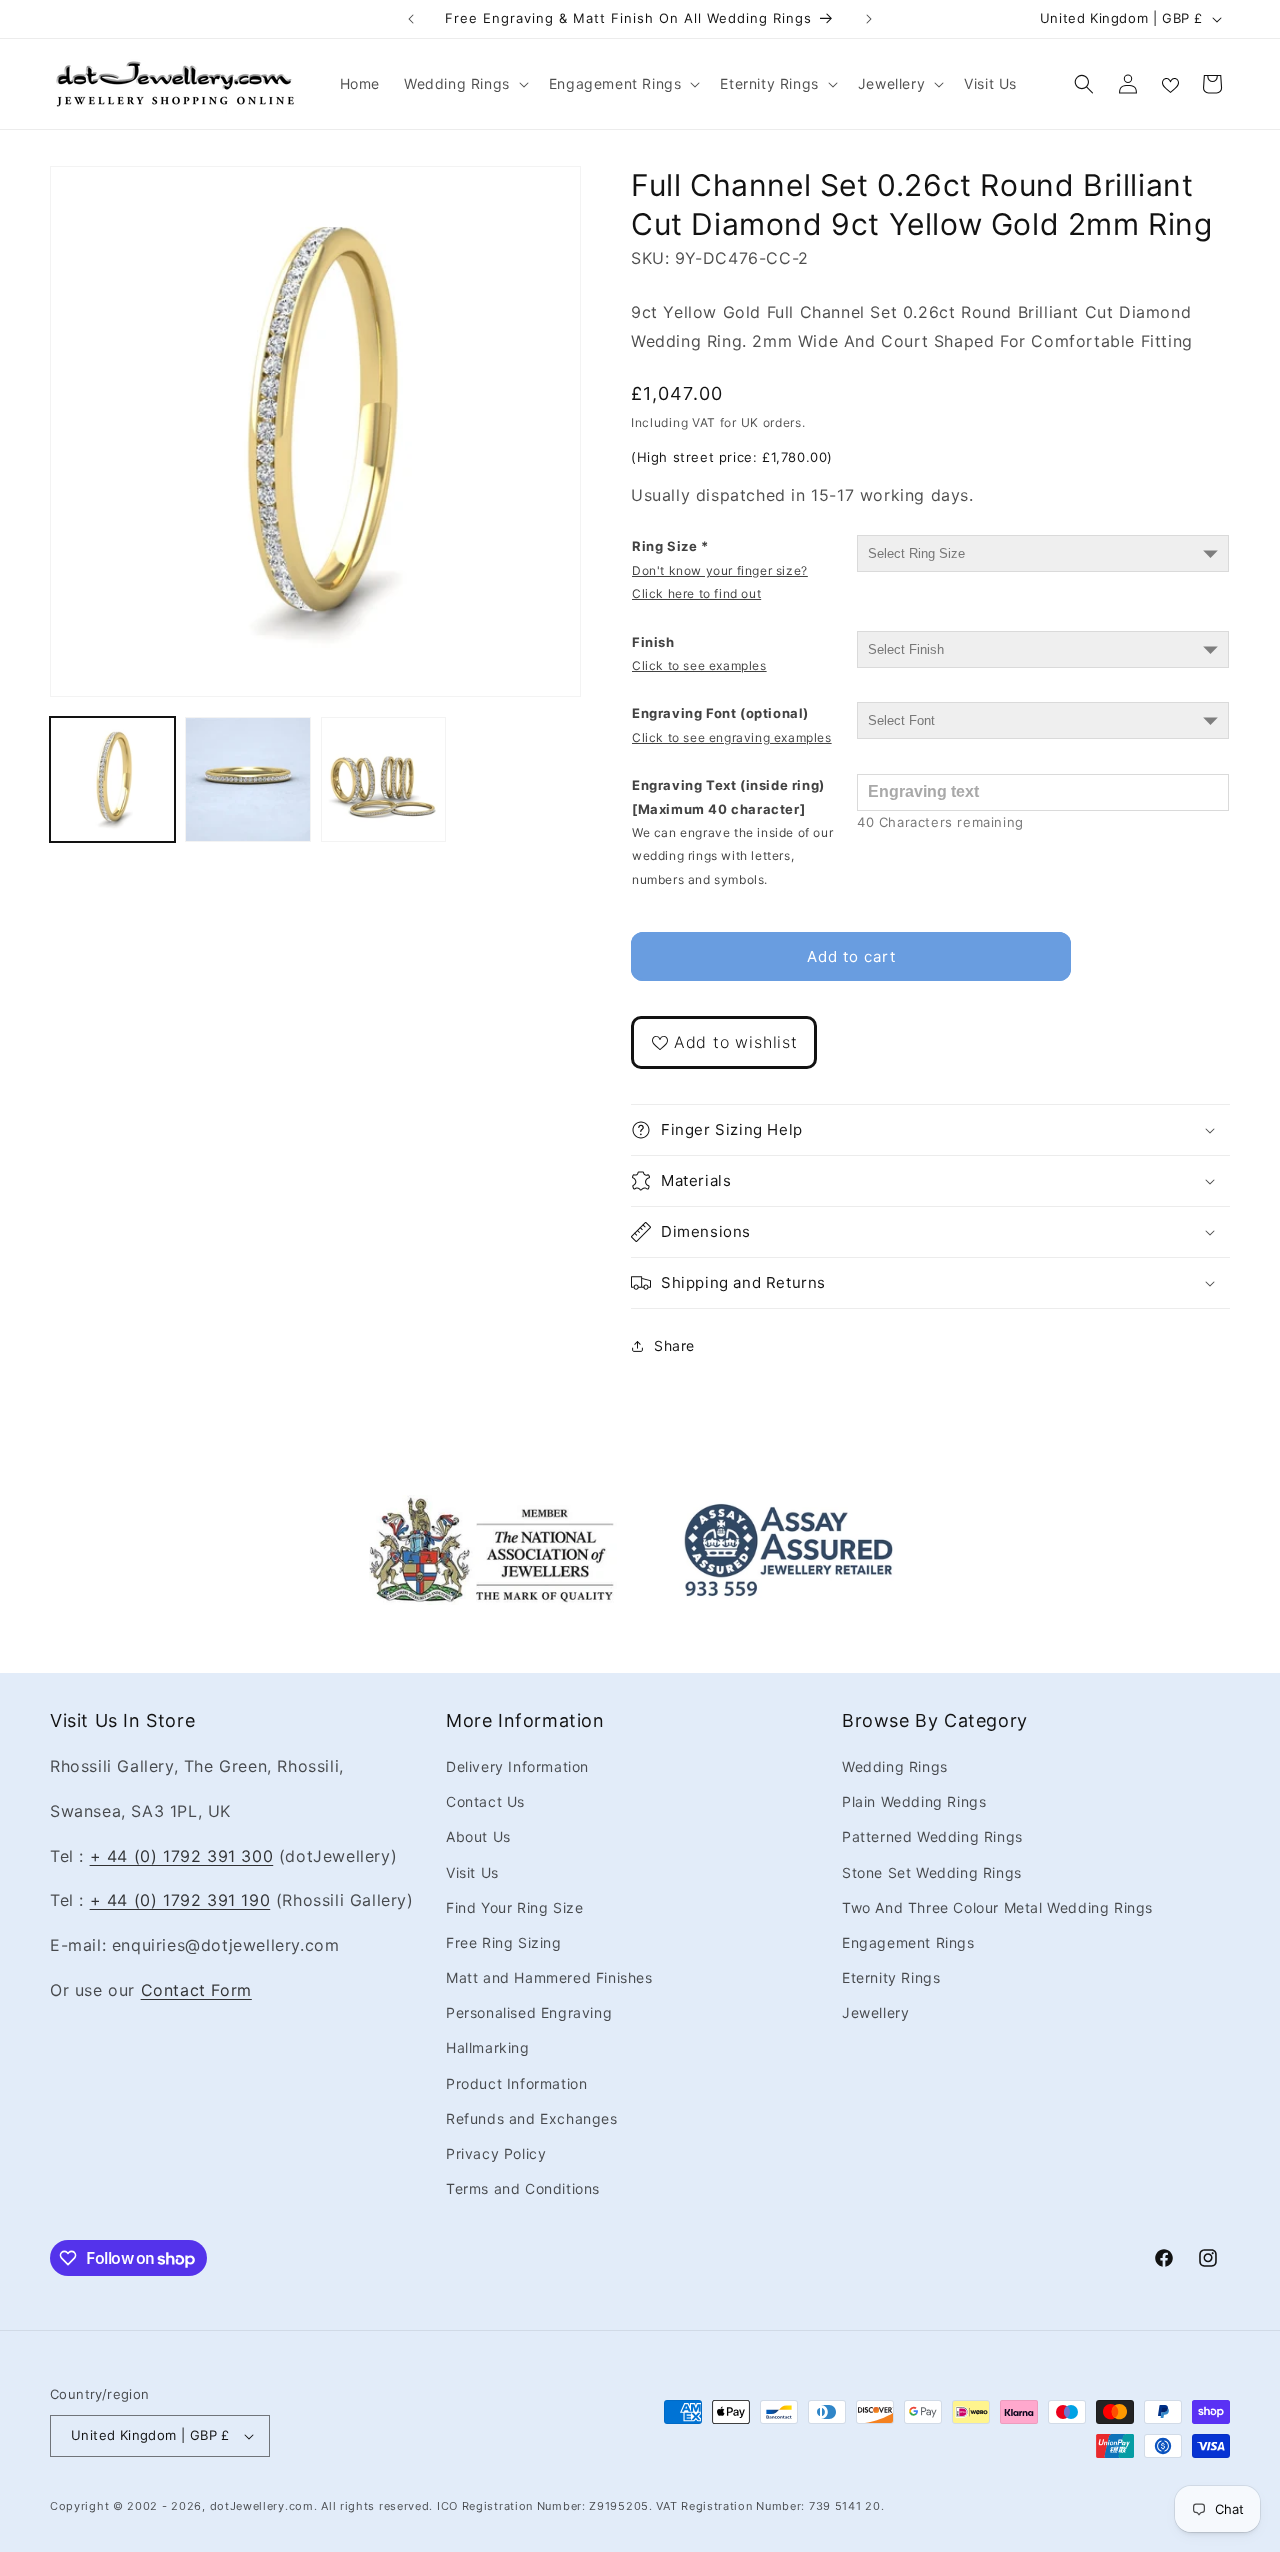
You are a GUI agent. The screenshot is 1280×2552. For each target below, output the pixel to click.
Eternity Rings (891, 1977)
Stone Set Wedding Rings (932, 1872)
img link (492, 1509)
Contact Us (485, 1801)
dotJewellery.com (262, 2506)
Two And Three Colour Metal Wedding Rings (997, 1907)
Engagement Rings (908, 1942)
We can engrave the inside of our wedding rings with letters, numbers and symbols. (732, 856)
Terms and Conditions (523, 2188)
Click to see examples (699, 665)
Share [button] (674, 1345)
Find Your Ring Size (514, 1907)
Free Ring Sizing (504, 1942)
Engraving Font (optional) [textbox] (732, 724)
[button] (464, 84)
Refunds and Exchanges (532, 2118)
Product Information (516, 2083)
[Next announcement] (869, 19)
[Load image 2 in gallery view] (247, 779)
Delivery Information (517, 1766)
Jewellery (875, 2012)
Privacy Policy (496, 2153)
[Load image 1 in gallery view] (112, 779)
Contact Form (196, 1990)
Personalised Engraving (529, 2012)
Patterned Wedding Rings (932, 1836)
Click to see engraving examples (732, 737)
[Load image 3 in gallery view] (383, 779)
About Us (478, 1836)
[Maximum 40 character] (732, 832)
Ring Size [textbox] (720, 569)
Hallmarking (488, 2047)
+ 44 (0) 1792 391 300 (182, 1856)
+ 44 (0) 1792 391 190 (180, 1900)
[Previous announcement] (411, 19)
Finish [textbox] (699, 653)
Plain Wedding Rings (914, 1801)
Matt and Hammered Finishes (549, 1977)
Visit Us (472, 1872)
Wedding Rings (895, 1766)
